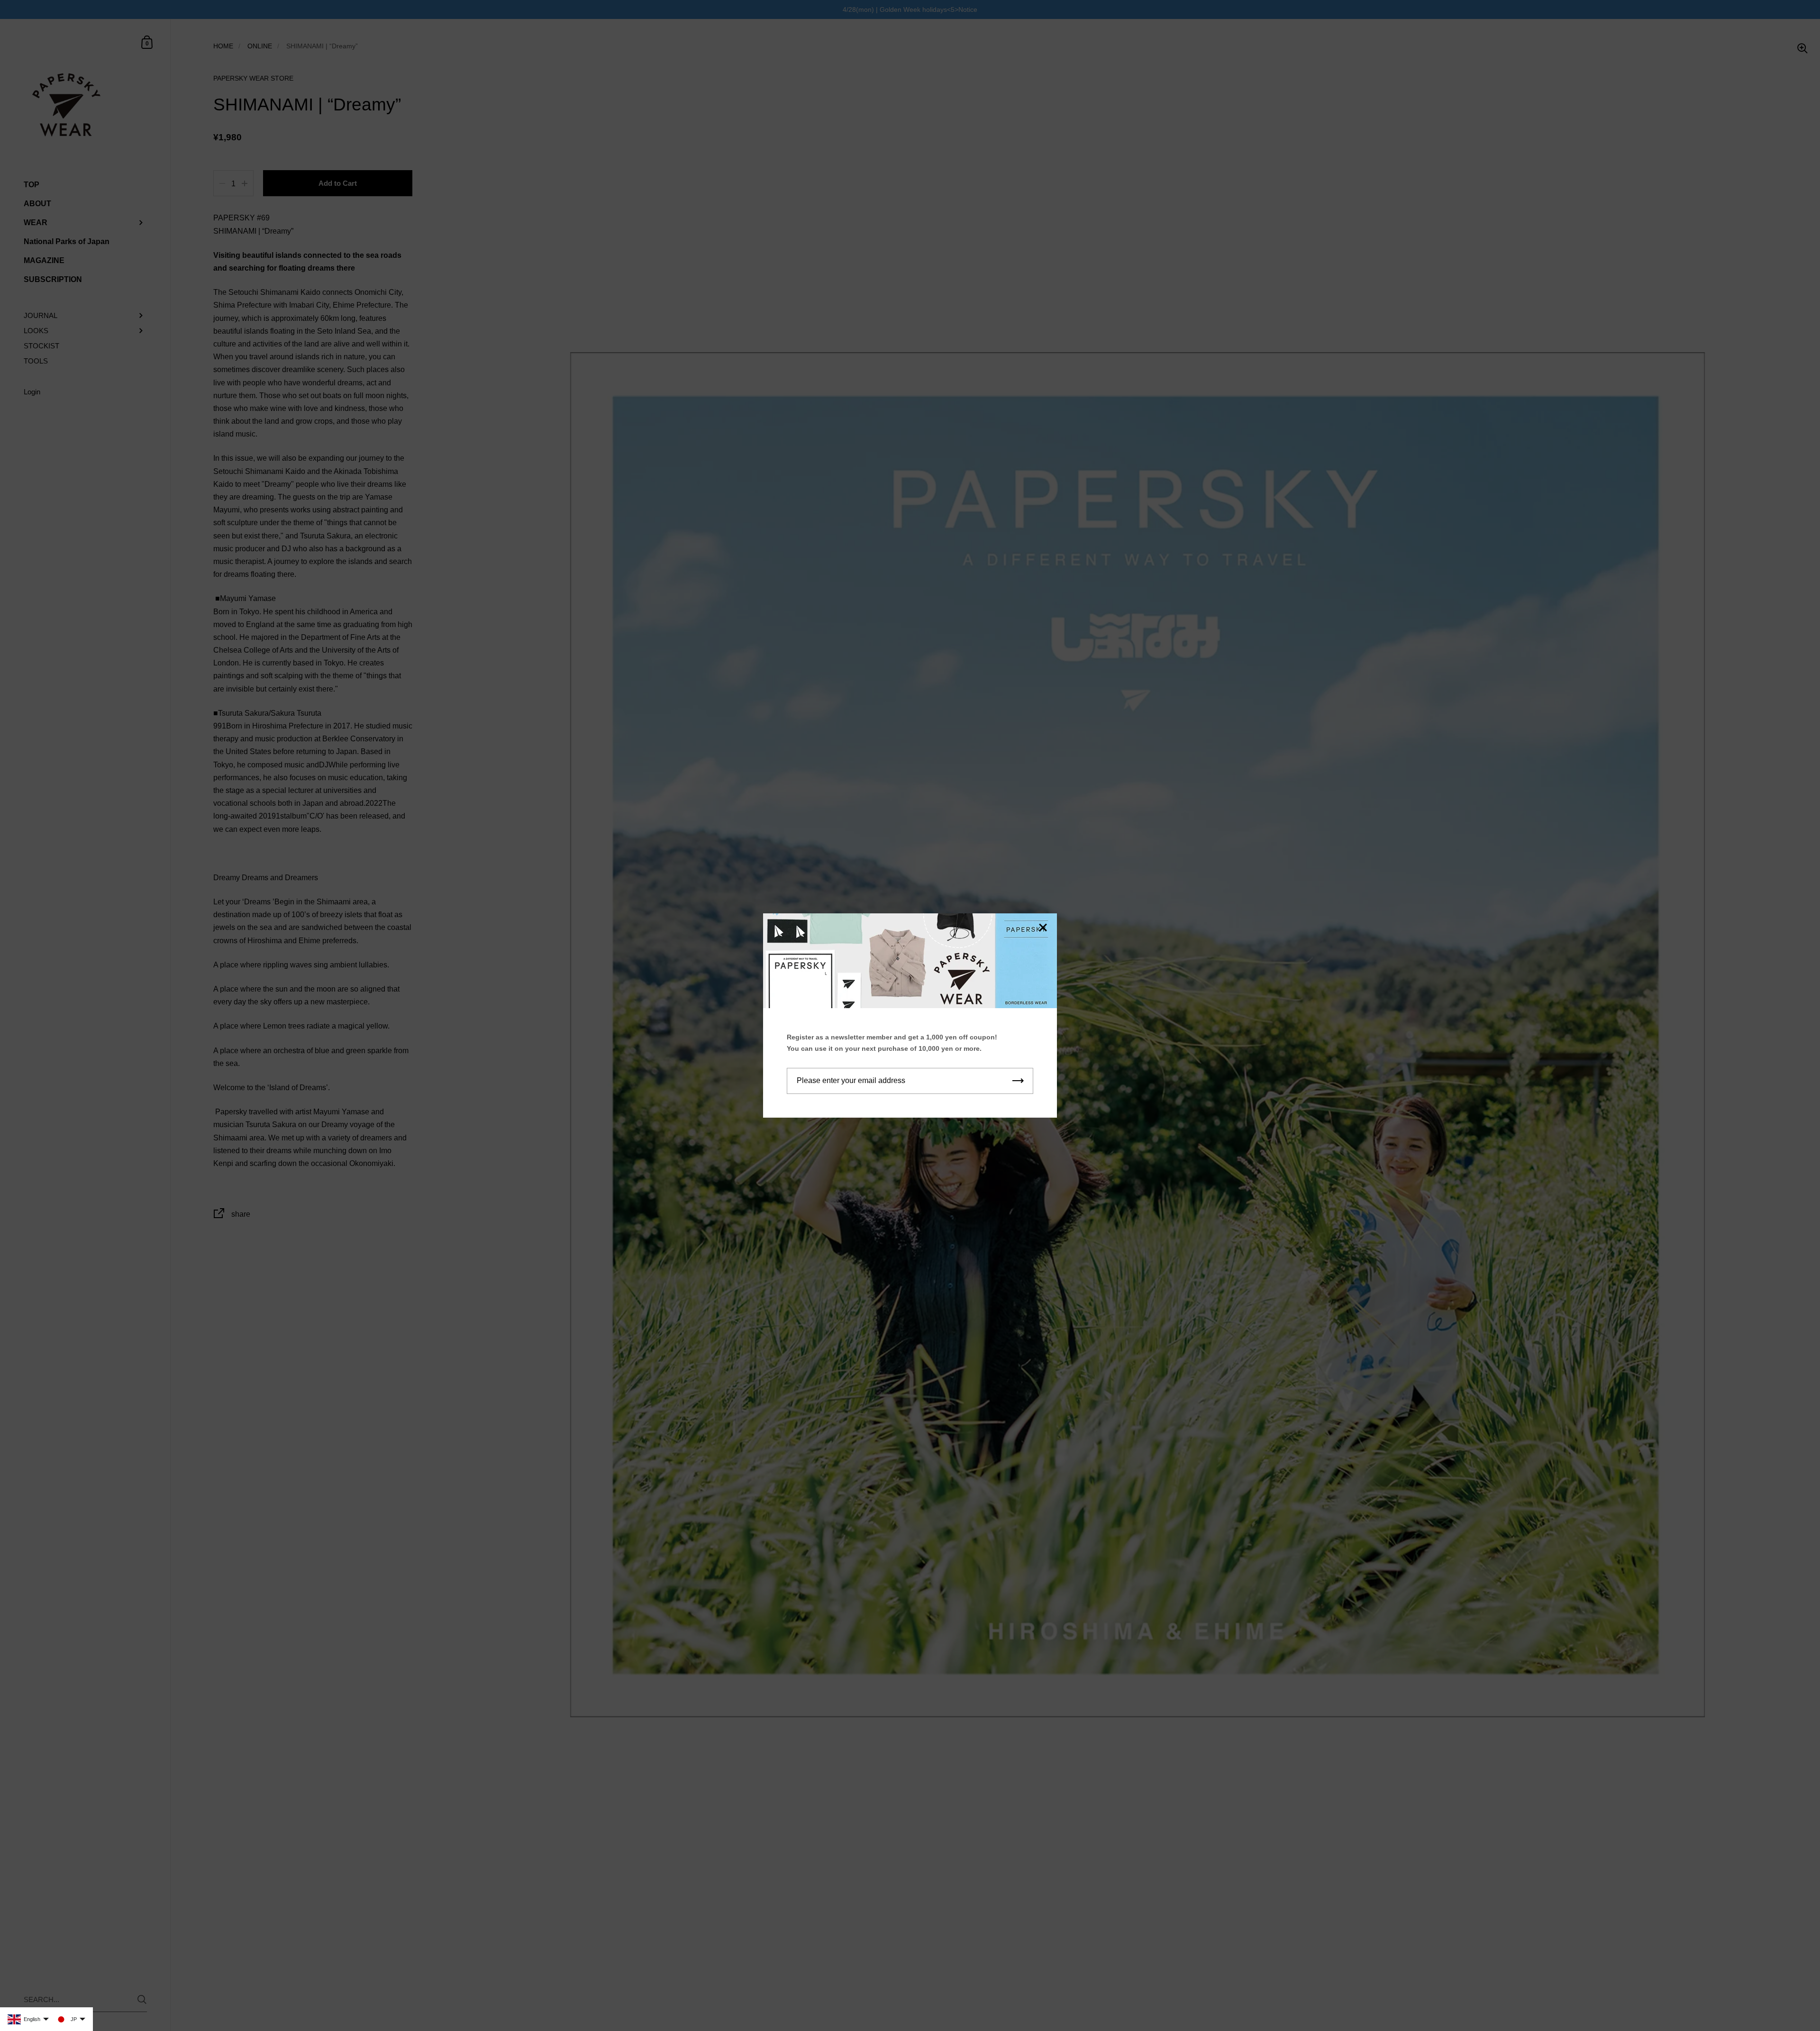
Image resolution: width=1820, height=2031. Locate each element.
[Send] (1018, 1081)
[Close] (1043, 928)
